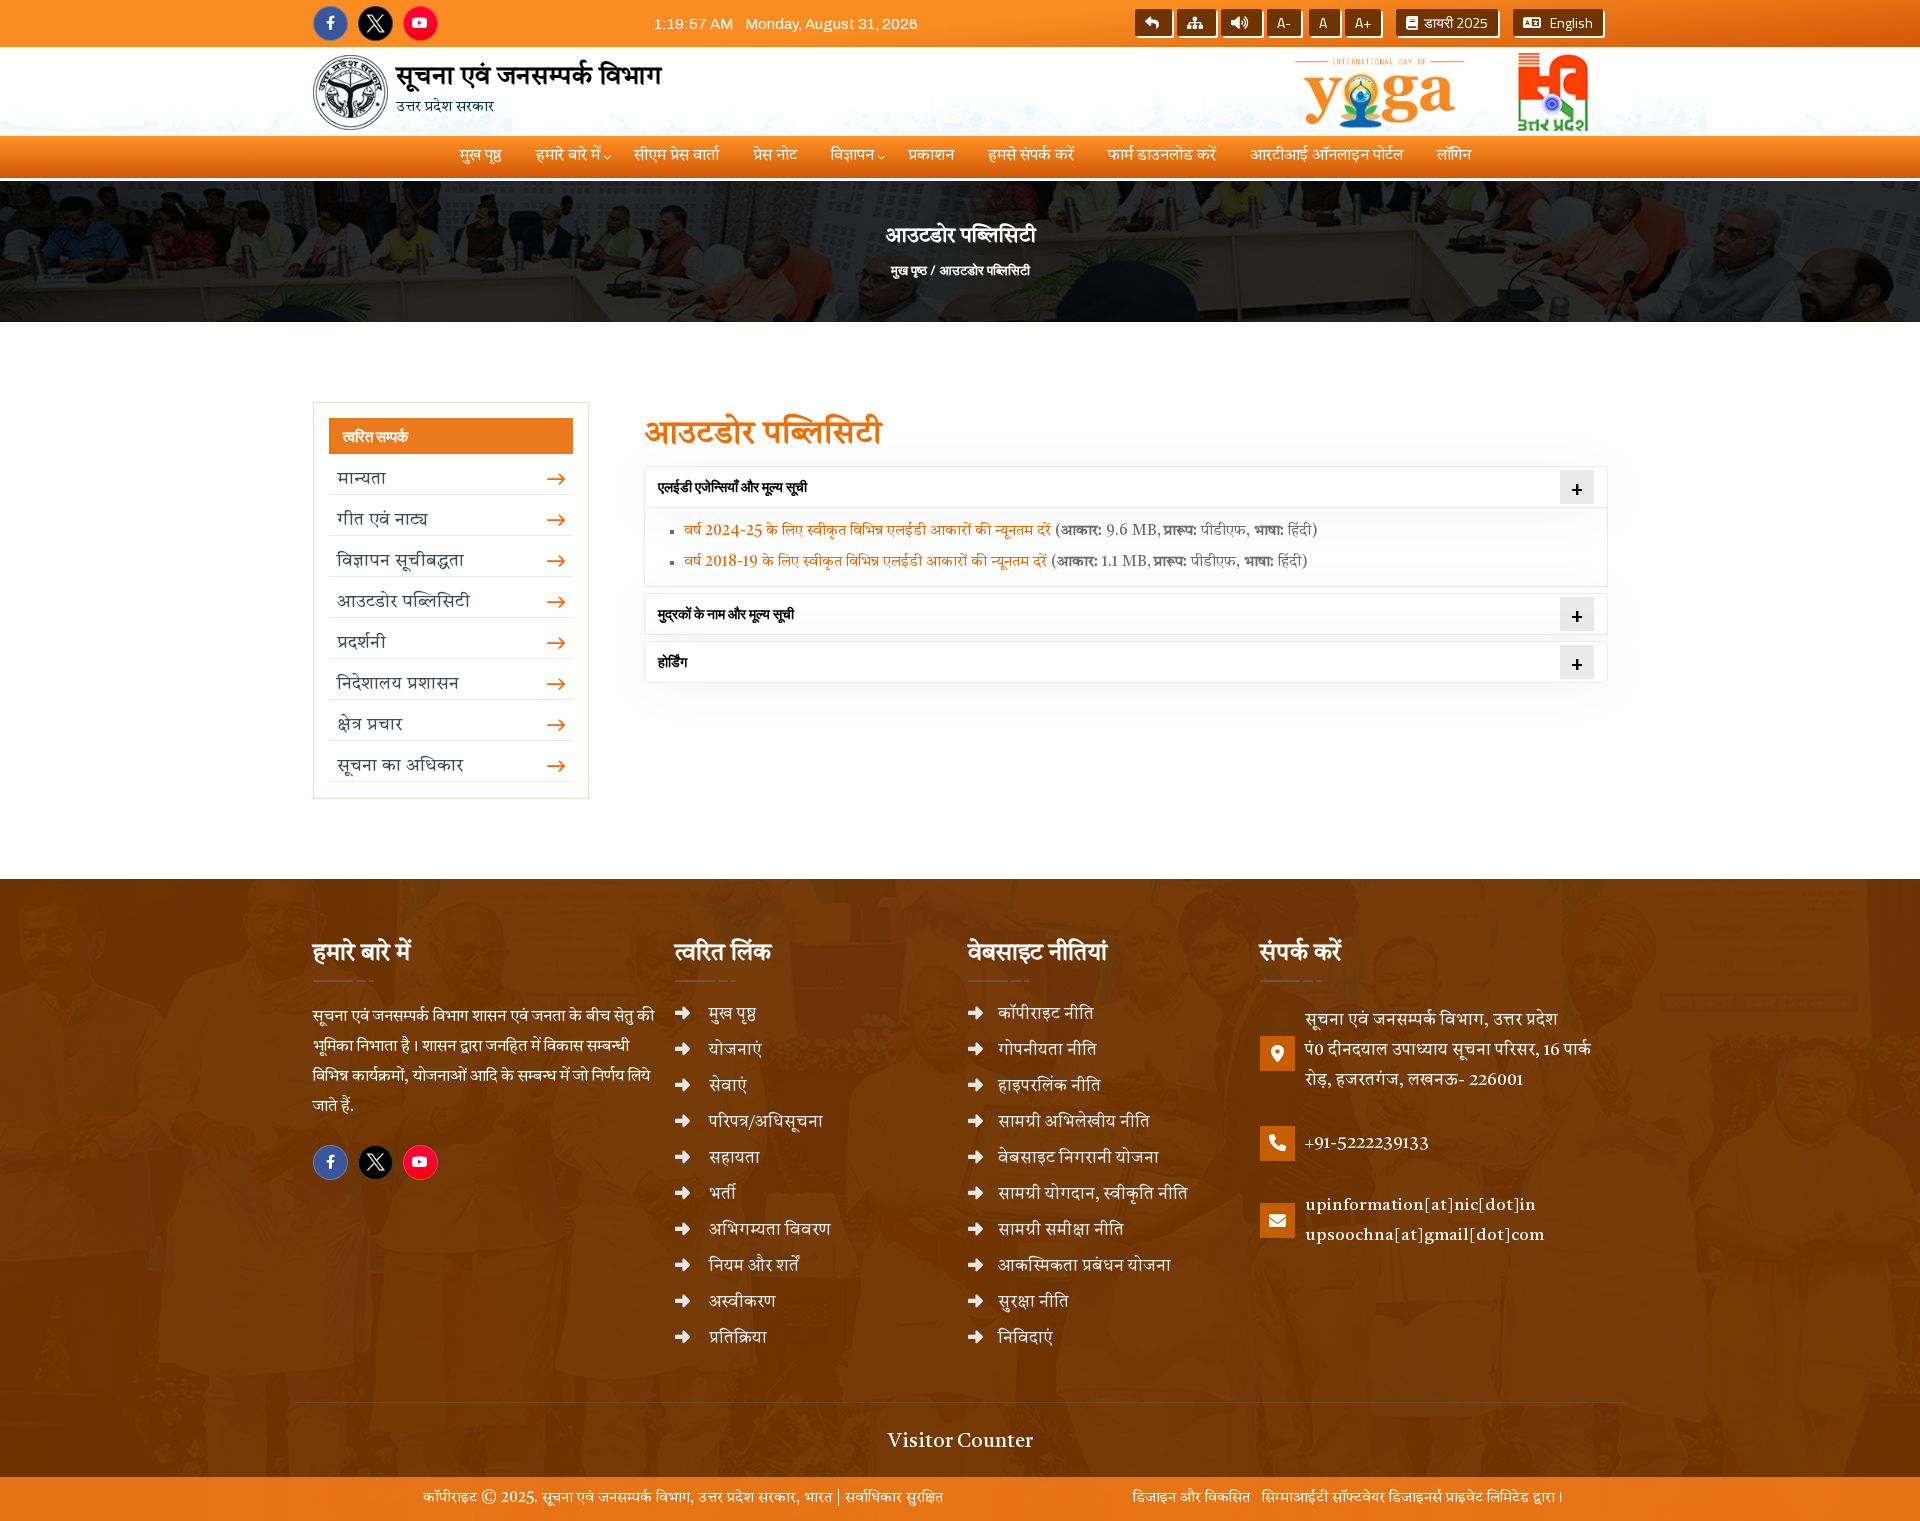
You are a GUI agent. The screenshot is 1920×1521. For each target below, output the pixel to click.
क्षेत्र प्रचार (369, 725)
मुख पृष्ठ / (913, 270)
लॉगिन (1454, 156)
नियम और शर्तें (752, 1266)
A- (1284, 22)
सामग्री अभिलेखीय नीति (1074, 1122)
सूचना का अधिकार (400, 766)
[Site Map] (1196, 22)
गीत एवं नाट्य (382, 520)
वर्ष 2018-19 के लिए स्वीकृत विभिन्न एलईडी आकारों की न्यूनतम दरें (867, 562)
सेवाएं (726, 1086)
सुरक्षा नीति (1033, 1302)
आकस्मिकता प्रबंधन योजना (1084, 1266)
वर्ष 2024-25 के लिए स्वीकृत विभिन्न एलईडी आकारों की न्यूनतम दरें (869, 531)
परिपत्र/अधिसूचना (764, 1122)
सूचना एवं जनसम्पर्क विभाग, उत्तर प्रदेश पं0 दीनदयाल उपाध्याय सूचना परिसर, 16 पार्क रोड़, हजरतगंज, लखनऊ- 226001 (1448, 1050)
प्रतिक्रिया (736, 1338)
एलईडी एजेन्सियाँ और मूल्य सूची (732, 486)
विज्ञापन (852, 156)
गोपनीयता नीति (1047, 1050)
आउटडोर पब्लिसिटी (985, 270)
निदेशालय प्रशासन (398, 684)
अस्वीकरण (740, 1302)
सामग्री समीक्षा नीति (1061, 1230)
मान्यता (361, 479)
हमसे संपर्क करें (1031, 156)
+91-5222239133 (1367, 1143)
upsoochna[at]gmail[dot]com (1424, 1235)
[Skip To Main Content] (1153, 22)
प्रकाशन (931, 156)
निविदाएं (1025, 1338)
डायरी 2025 (1453, 22)
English (1567, 22)
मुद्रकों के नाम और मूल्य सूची (726, 613)
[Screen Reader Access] (1241, 22)
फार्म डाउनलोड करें (1162, 156)
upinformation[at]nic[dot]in (1420, 1205)
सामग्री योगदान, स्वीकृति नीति (1093, 1194)
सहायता (732, 1158)
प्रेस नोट (775, 156)
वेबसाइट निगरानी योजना (1078, 1158)
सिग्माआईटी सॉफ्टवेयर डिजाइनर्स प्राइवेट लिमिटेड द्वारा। (1408, 1498)
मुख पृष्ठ (481, 156)
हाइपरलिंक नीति (1049, 1086)
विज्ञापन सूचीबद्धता (400, 561)
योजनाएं (733, 1050)
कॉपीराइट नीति (1046, 1014)
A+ (1363, 22)
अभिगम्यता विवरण (768, 1230)
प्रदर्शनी (361, 643)
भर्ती (720, 1194)
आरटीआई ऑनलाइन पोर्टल (1326, 156)
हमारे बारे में (568, 156)
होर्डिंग (672, 661)
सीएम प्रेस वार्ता (676, 156)
